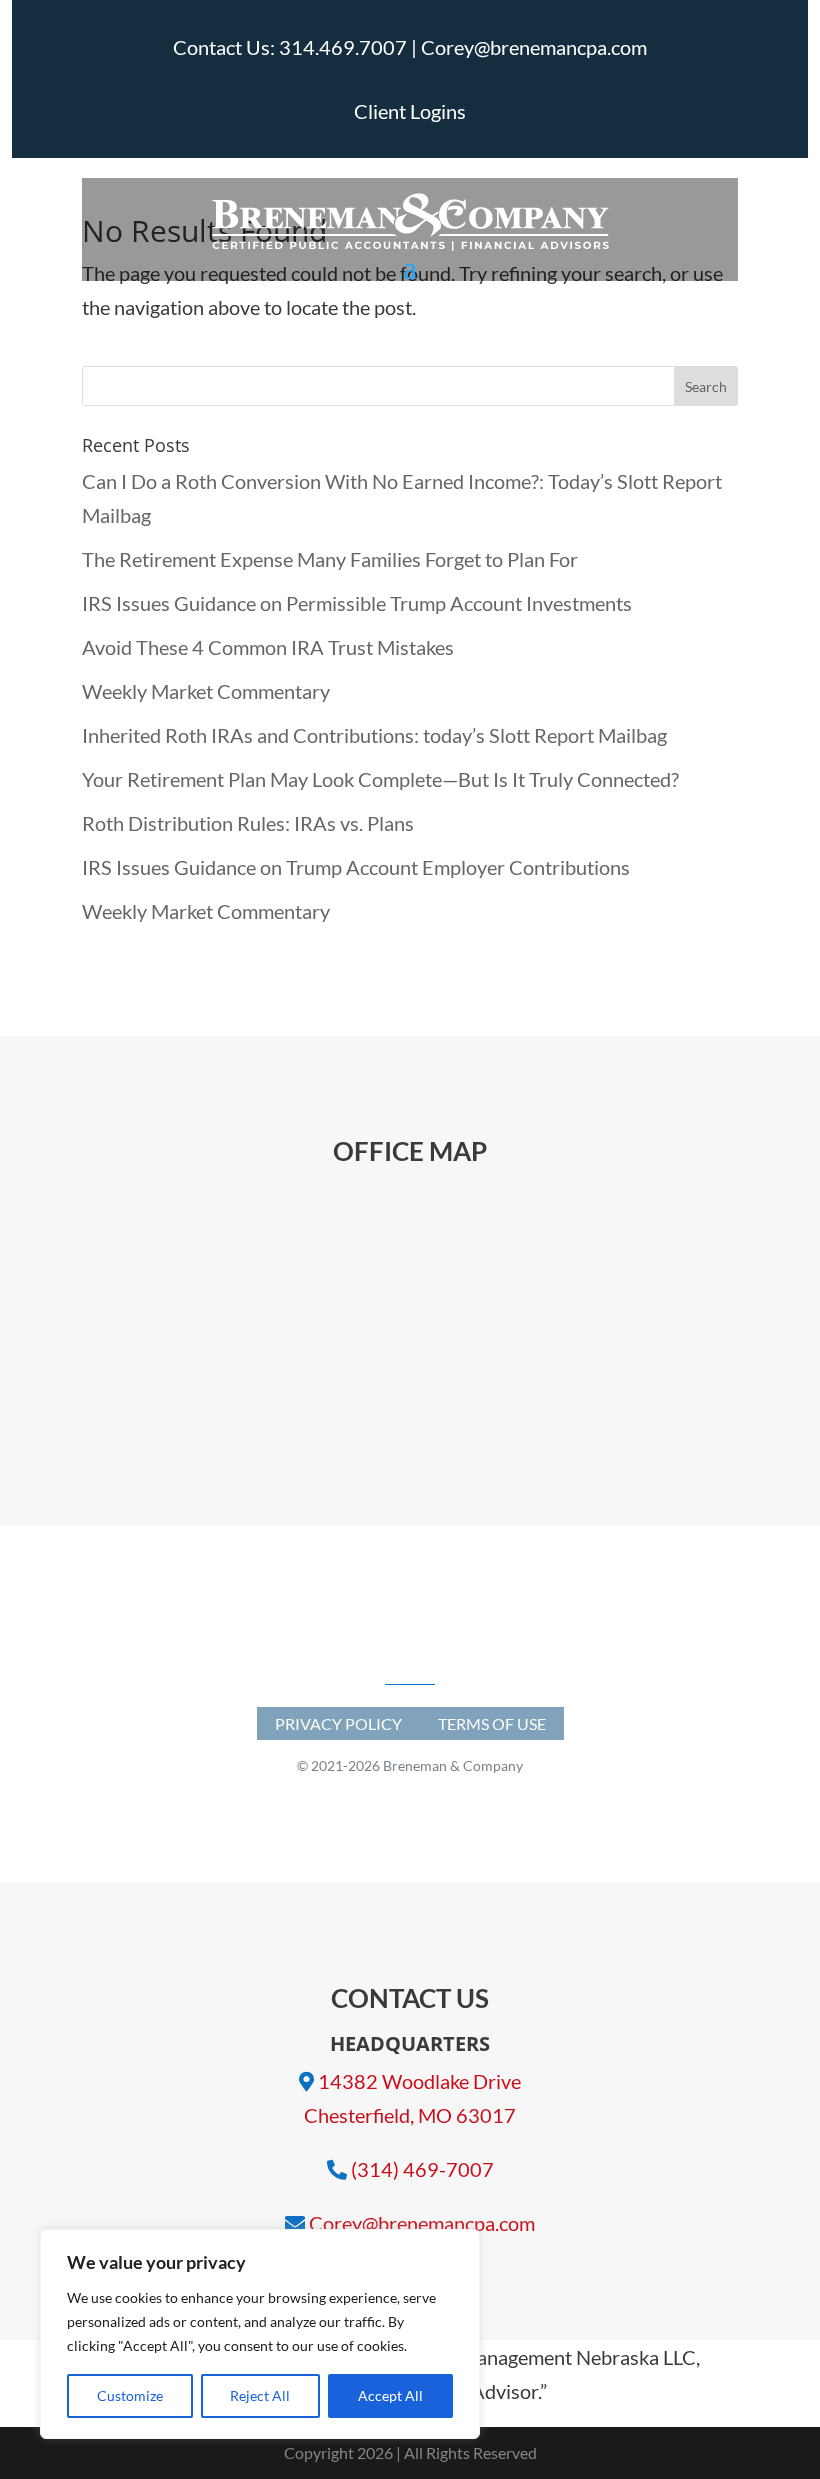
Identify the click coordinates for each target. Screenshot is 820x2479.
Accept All (390, 2395)
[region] (260, 2334)
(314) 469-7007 (422, 2169)
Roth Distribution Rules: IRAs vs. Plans (248, 823)
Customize (130, 2395)
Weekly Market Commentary (206, 691)
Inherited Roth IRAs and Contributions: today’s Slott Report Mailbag (374, 735)
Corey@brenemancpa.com (422, 2223)
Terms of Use (492, 1723)
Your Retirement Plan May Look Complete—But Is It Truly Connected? (380, 779)
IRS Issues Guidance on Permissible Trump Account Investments (357, 603)
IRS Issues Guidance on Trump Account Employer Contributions (356, 867)
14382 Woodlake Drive (419, 2081)
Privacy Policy (338, 1723)
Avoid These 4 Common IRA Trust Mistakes (268, 647)
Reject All (260, 2395)
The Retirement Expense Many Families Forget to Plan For (330, 559)
